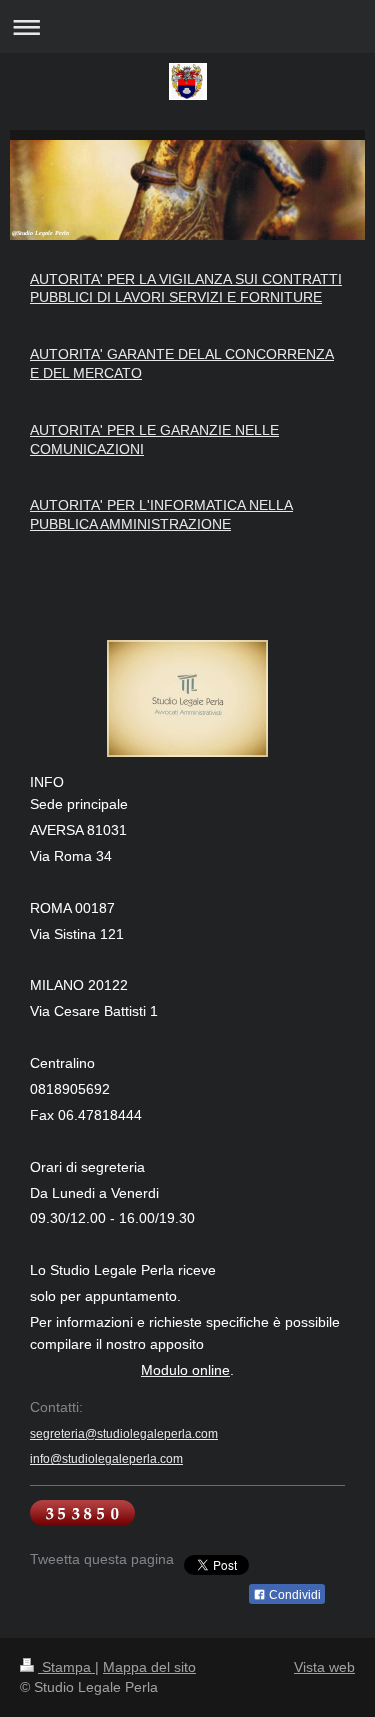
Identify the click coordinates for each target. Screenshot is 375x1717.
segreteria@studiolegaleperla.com (124, 1434)
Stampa (66, 1667)
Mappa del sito (149, 1667)
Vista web (324, 1667)
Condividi (293, 1595)
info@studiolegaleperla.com (106, 1459)
